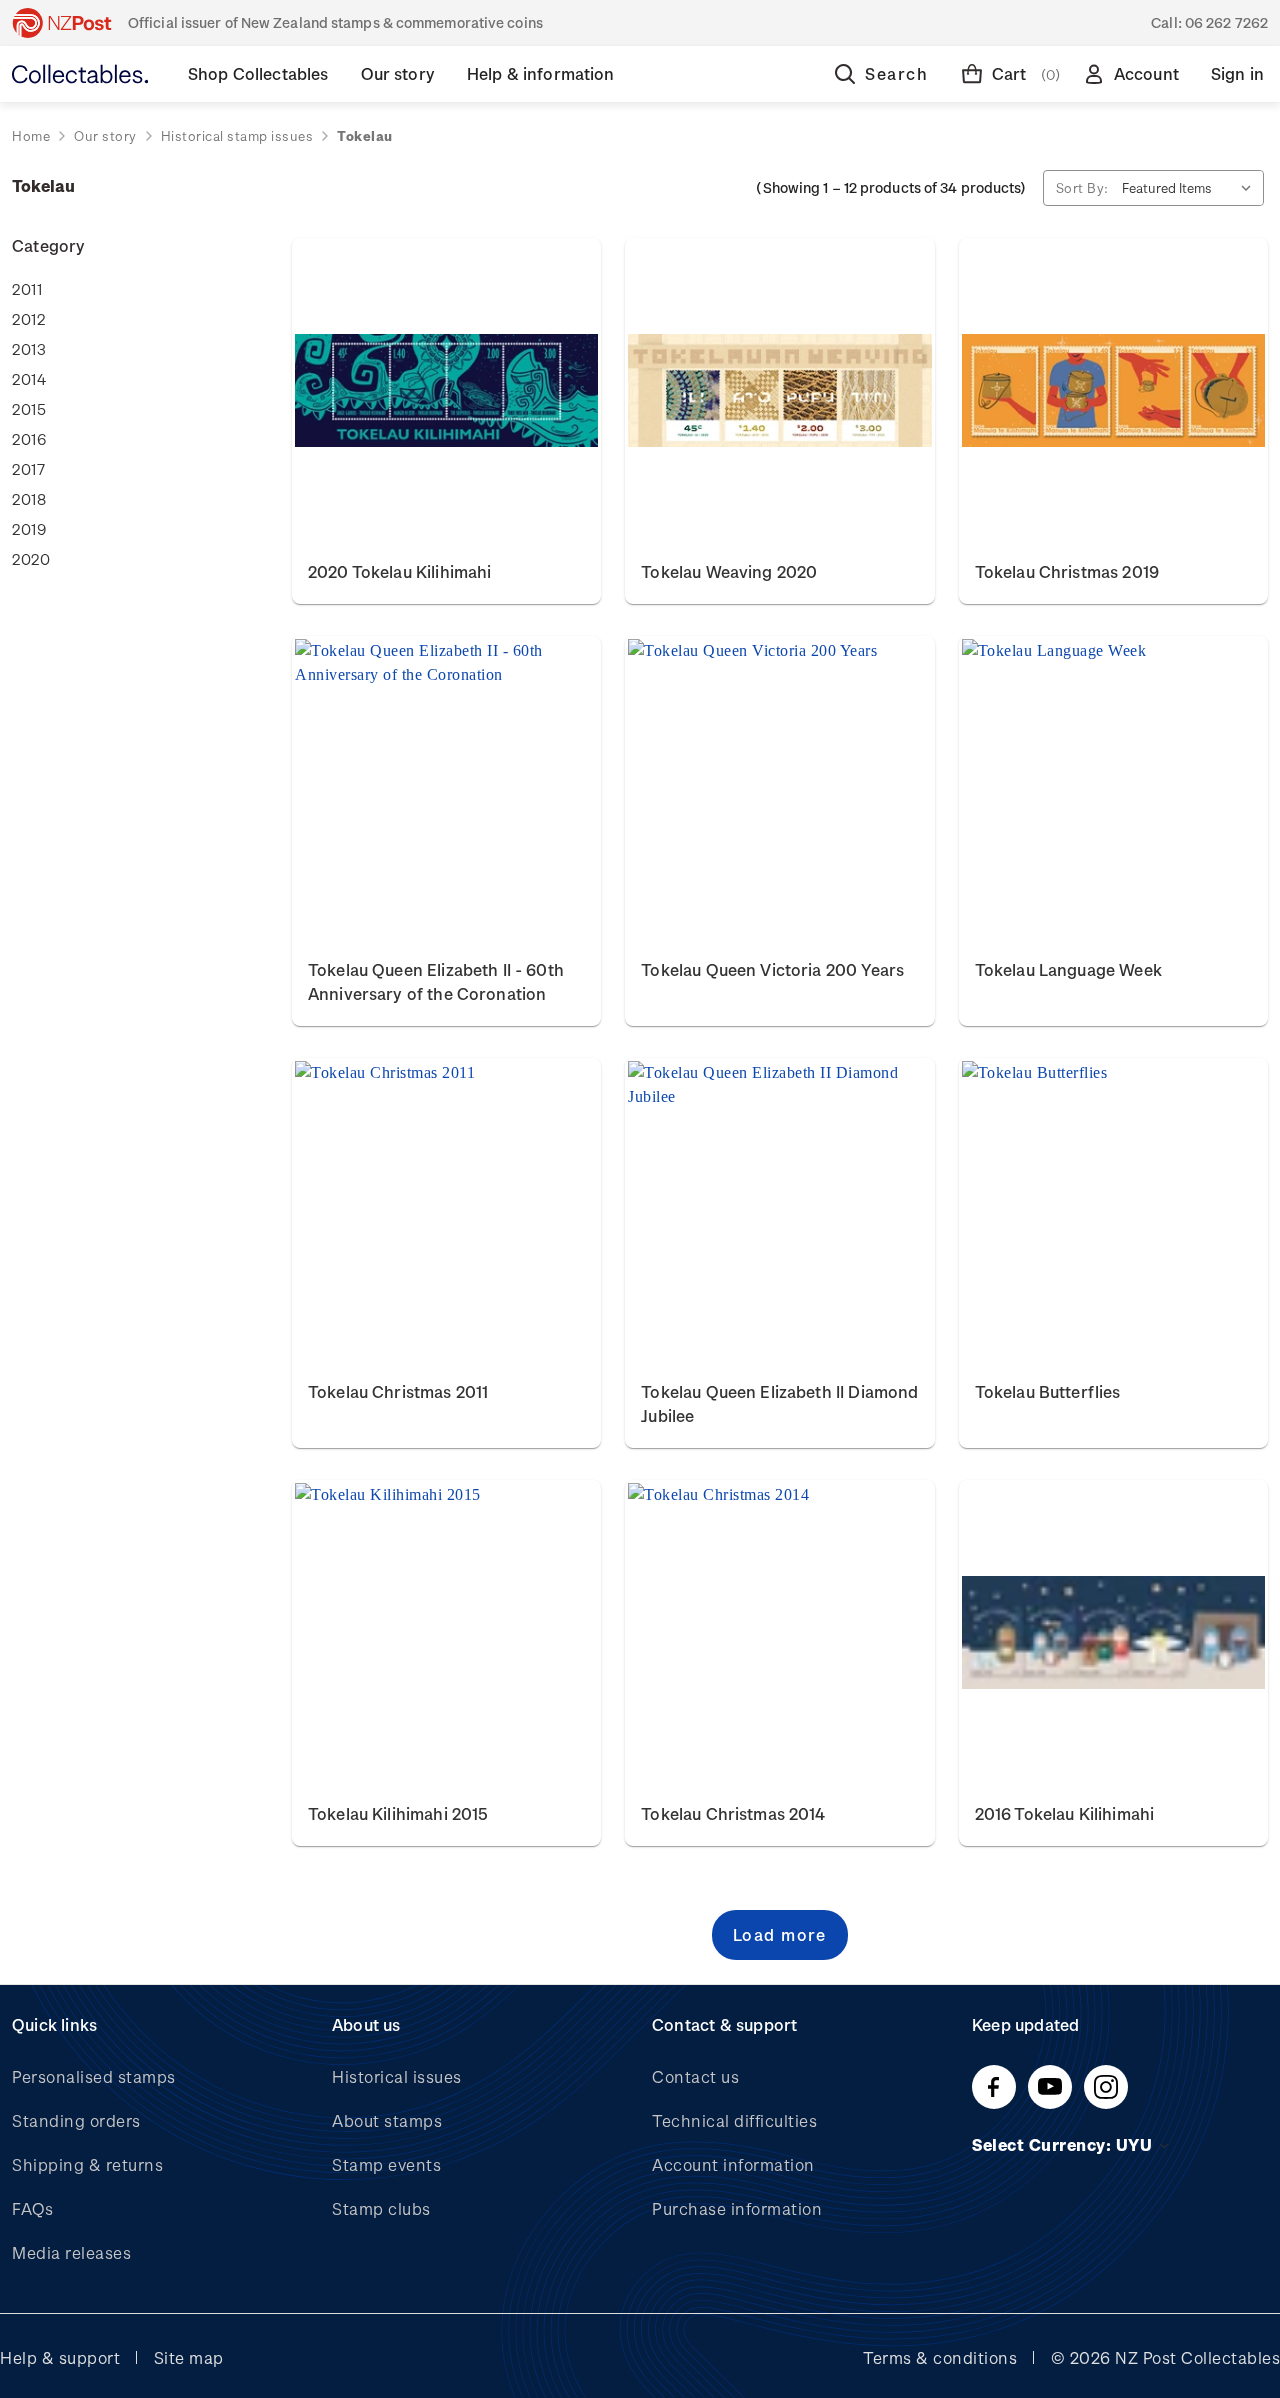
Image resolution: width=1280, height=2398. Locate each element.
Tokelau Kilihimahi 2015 (398, 1813)
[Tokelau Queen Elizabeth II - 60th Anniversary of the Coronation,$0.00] (446, 789)
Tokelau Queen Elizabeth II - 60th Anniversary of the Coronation (436, 981)
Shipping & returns (87, 2164)
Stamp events (386, 2164)
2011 (27, 289)
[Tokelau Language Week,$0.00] (1113, 789)
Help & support (60, 2357)
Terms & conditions (940, 2357)
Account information (733, 2164)
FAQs (32, 2208)
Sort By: (1082, 187)
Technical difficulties (734, 2120)
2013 (29, 349)
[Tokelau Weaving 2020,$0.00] (779, 391)
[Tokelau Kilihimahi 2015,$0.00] (446, 1633)
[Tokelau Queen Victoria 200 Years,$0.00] (779, 789)
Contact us (695, 2076)
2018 (29, 499)
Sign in (1237, 73)
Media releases (71, 2252)
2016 (29, 439)
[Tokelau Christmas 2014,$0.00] (779, 1633)
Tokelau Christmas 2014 (733, 1813)
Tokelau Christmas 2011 (398, 1391)
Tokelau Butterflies (1048, 1391)
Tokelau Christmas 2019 (1067, 571)
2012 (28, 319)
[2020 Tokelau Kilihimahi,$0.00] (446, 391)
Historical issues (397, 2076)
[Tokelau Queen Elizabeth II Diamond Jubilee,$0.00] (779, 1211)
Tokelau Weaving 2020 (729, 571)
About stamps (387, 2120)
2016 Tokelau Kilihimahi (1064, 1813)
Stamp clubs (381, 2208)
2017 (28, 469)
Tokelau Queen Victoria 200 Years (772, 969)
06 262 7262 (1226, 22)
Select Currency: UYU (1064, 2144)
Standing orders (76, 2120)
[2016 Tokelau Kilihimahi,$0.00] (1113, 1633)
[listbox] (1191, 188)
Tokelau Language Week (1068, 969)
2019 (29, 529)
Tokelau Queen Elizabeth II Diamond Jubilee (779, 1403)
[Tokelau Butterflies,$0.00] (1113, 1211)
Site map (189, 2357)
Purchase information (737, 2208)
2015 (29, 409)
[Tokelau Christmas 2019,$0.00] (1113, 391)
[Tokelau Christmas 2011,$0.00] (446, 1211)
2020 (31, 559)
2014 (29, 379)
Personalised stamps (94, 2076)
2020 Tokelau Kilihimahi (399, 571)
